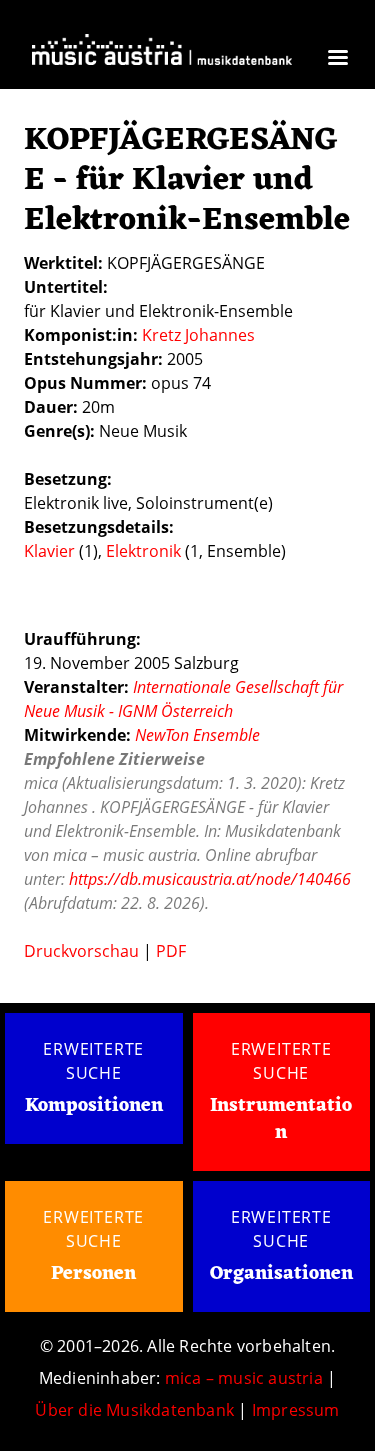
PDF (171, 951)
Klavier (49, 551)
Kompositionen (94, 1106)
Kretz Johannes (198, 335)
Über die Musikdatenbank (134, 1410)
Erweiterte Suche (93, 1061)
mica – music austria (244, 1378)
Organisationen (281, 1274)
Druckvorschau (81, 951)
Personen (93, 1274)
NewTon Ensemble (197, 735)
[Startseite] (162, 55)
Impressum (296, 1410)
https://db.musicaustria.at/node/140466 (210, 879)
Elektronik (143, 551)
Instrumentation (281, 1119)
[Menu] (337, 59)
